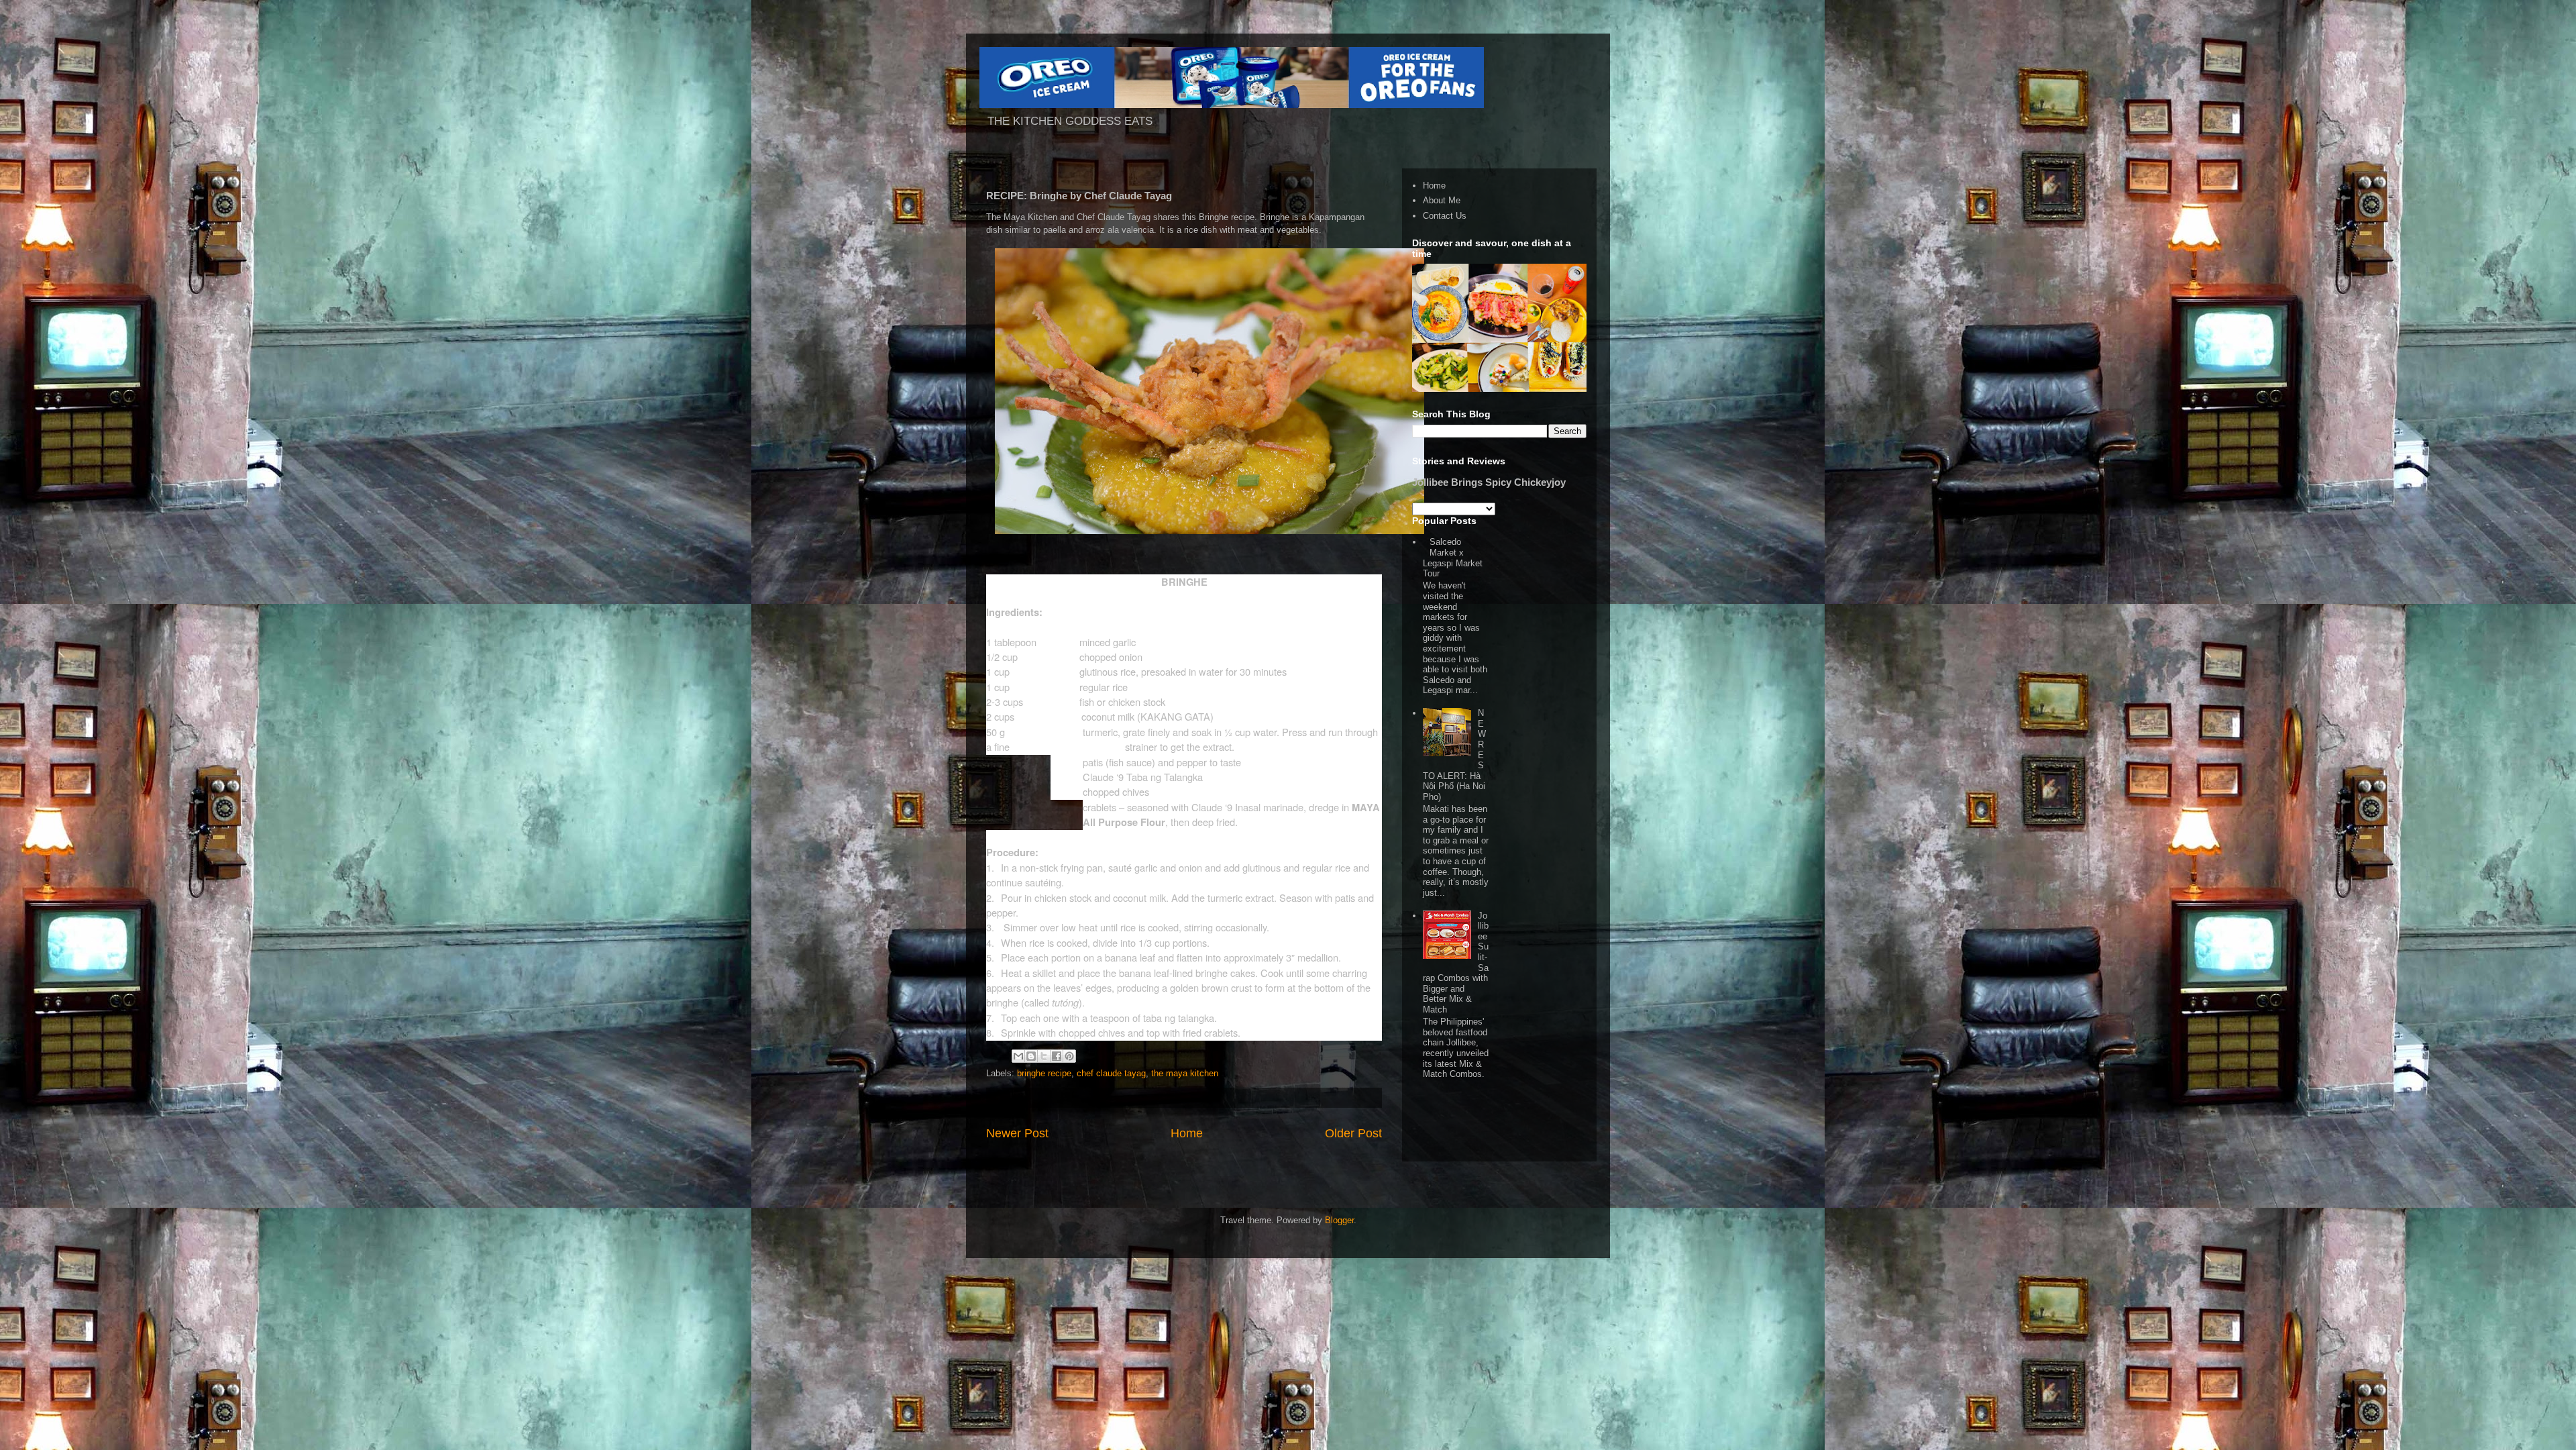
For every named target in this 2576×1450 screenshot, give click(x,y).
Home (1187, 1133)
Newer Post (1017, 1133)
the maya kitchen (1185, 1073)
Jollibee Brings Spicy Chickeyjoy (1489, 482)
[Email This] (1018, 1056)
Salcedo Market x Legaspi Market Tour (1453, 558)
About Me (1442, 200)
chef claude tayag (1111, 1073)
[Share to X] (1044, 1056)
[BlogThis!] (1031, 1056)
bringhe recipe (1044, 1073)
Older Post (1353, 1133)
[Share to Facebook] (1057, 1056)
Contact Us (1445, 216)
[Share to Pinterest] (1069, 1056)
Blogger (1339, 1220)
